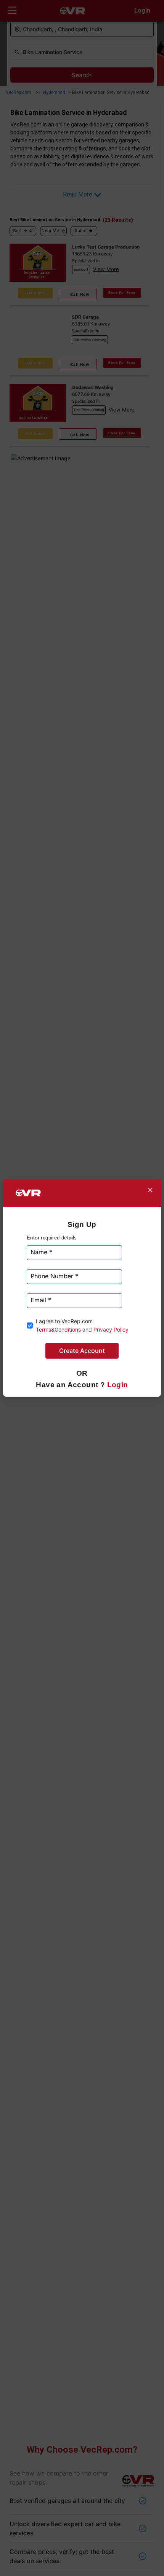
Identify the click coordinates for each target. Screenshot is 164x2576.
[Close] (150, 1190)
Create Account (82, 1351)
